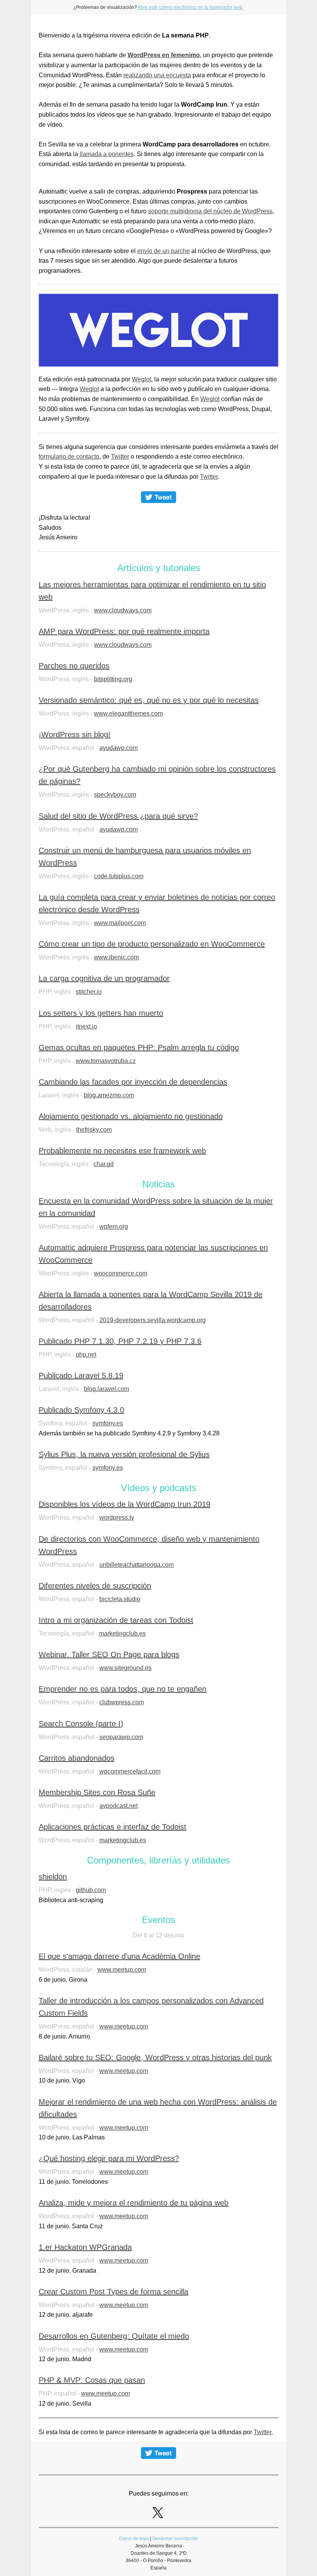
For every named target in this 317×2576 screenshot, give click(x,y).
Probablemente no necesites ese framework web (122, 1151)
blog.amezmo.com (109, 1095)
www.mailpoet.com (120, 923)
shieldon (53, 1877)
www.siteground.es (125, 1668)
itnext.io (86, 1026)
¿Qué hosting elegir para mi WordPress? (109, 2158)
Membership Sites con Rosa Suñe (97, 1792)
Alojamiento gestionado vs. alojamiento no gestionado (131, 1116)
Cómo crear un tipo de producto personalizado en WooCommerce (152, 944)
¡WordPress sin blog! (75, 735)
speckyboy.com (115, 795)
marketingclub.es (122, 1633)
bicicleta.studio (120, 1599)
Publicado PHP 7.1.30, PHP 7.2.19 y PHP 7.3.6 (120, 1341)
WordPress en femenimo (164, 55)
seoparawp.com (121, 1737)
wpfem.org (114, 1227)
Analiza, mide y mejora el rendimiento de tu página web (134, 2203)
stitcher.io (89, 992)
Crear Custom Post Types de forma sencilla (113, 2292)
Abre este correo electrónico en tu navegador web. (191, 7)
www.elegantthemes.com (128, 713)
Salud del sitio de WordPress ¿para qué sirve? (118, 816)
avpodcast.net (118, 1806)
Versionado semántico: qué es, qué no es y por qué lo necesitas (149, 700)
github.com (91, 1890)
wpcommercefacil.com (130, 1771)
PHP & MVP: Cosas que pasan (92, 2380)
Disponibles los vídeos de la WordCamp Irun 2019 (124, 1504)
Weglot (141, 379)
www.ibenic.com (116, 957)
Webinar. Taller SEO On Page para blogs (109, 1654)
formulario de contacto (69, 457)
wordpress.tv (117, 1518)
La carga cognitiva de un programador (104, 978)
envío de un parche (164, 251)
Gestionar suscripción (175, 2539)
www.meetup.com (122, 1970)
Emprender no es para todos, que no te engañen (123, 1689)
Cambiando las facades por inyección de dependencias (133, 1082)
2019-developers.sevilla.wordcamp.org (153, 1320)
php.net (86, 1354)
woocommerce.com (121, 1273)
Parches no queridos (74, 666)
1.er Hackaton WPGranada (85, 2247)
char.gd (104, 1164)
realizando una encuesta (157, 75)
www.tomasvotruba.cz (106, 1061)
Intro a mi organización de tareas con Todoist (116, 1620)
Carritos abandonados (77, 1758)
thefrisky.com (94, 1130)
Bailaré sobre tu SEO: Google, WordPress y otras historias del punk (155, 2057)
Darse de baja (134, 2539)
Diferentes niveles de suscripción (95, 1586)
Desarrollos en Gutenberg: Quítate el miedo (114, 2336)
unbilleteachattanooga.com (136, 1565)
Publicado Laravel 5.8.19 (81, 1376)
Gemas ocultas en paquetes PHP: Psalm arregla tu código (139, 1047)
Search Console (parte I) (81, 1724)
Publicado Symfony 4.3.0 (81, 1410)
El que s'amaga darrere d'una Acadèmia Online (119, 1956)
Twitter (120, 457)
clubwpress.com (122, 1702)
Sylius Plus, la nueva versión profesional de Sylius (124, 1454)
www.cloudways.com (123, 610)
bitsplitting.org (113, 679)
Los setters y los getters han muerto (101, 1013)
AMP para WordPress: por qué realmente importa (124, 631)
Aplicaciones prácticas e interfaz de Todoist (112, 1827)
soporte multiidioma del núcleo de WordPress (210, 211)
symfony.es (108, 1423)
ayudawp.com (118, 748)
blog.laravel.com (107, 1389)
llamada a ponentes (107, 154)
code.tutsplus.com (119, 876)
